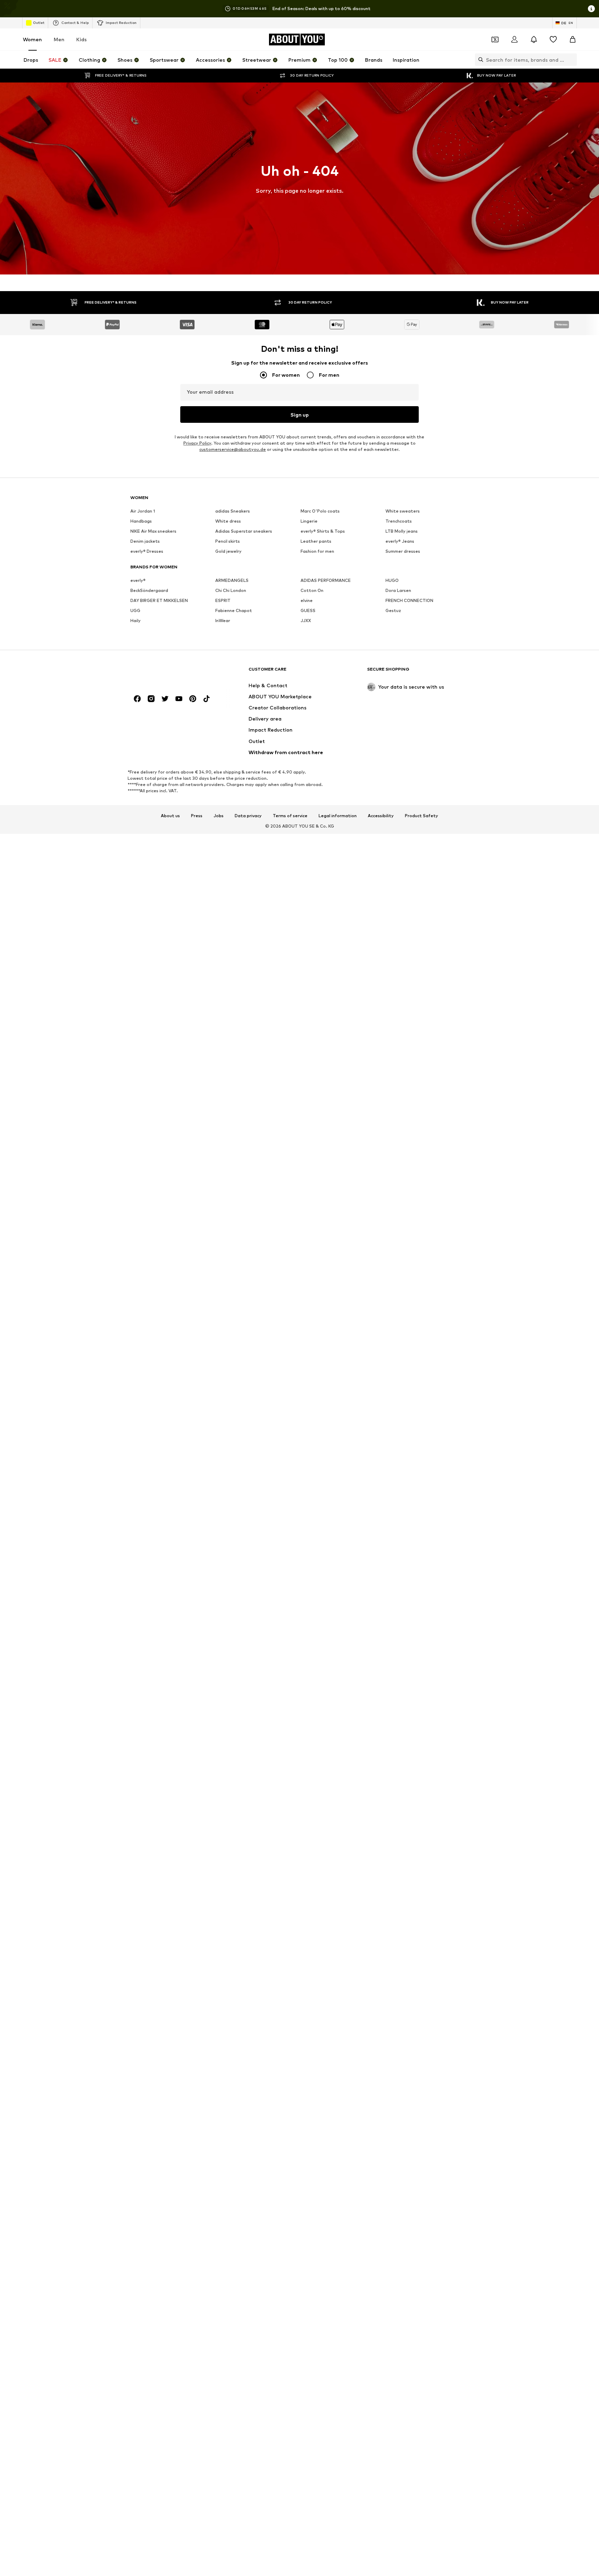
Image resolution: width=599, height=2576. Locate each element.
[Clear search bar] (572, 60)
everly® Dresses (147, 551)
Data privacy (248, 816)
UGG (135, 610)
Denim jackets (145, 541)
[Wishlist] (553, 40)
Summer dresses (403, 551)
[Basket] (573, 40)
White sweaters (403, 511)
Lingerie (309, 521)
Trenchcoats (399, 521)
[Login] (514, 40)
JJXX (306, 621)
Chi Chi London (231, 590)
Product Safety (422, 816)
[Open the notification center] (534, 40)
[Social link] (137, 699)
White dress (228, 521)
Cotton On (312, 590)
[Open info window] (591, 9)
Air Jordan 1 (143, 511)
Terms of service (290, 816)
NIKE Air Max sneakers (153, 531)
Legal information (338, 816)
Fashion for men (317, 551)
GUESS (308, 610)
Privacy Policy (197, 443)
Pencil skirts (228, 541)
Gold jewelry (228, 551)
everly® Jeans (400, 541)
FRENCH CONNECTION (409, 600)
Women (32, 39)
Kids (81, 39)
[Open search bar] (479, 60)
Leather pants (316, 541)
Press (197, 816)
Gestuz (393, 610)
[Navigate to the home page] (168, 673)
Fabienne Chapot (234, 610)
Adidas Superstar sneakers (244, 531)
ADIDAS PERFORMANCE (326, 580)
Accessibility (381, 816)
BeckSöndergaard (149, 590)
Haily (136, 621)
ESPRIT (223, 600)
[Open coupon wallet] (495, 40)
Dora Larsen (398, 590)
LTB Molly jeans (402, 531)
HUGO (392, 580)
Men (59, 39)
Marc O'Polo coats (320, 511)
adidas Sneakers (233, 511)
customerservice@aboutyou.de (233, 449)
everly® (138, 580)
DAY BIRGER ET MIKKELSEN (159, 600)
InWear (223, 621)
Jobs (219, 816)
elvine (307, 600)
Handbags (141, 521)
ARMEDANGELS (232, 580)
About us (170, 816)
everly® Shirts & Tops (323, 531)
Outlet (39, 23)
